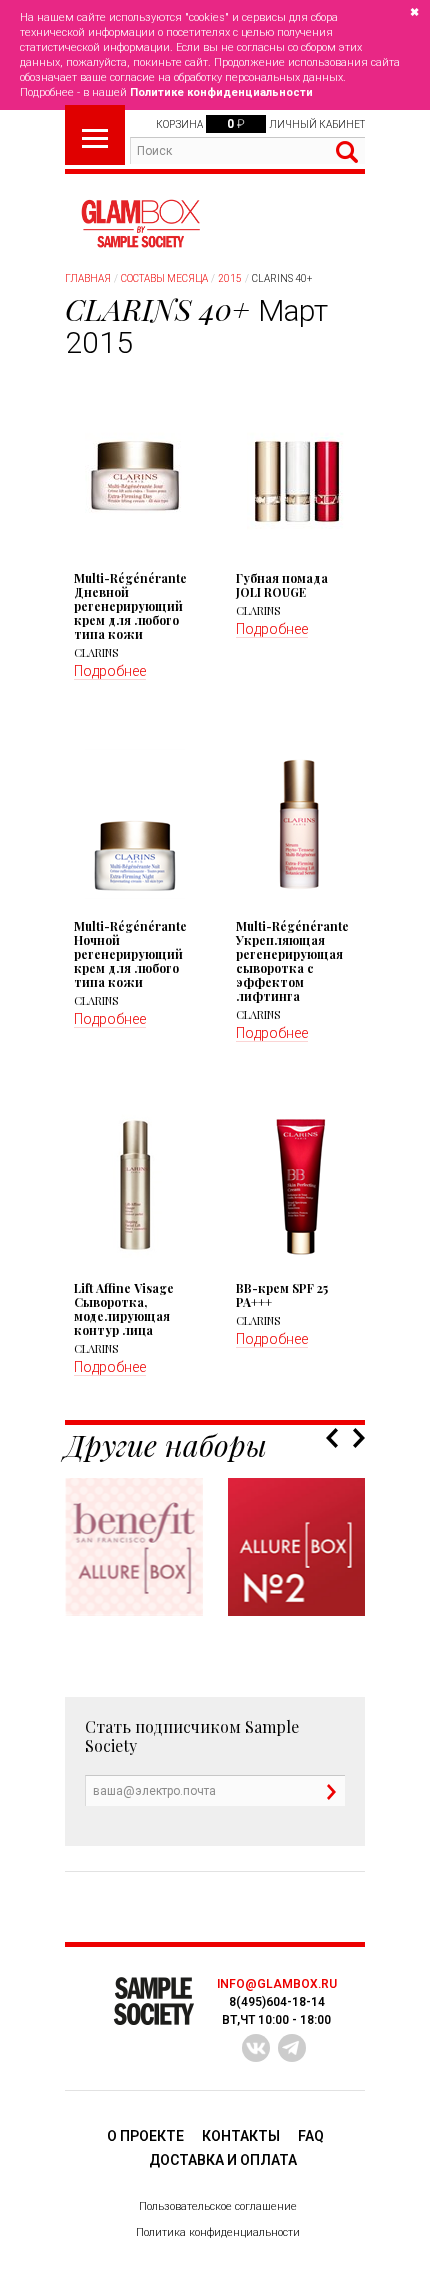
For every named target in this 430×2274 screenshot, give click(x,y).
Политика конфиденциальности (218, 2232)
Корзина (179, 124)
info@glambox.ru (277, 1984)
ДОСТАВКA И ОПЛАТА (223, 2160)
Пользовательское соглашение (218, 2206)
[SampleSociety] (140, 224)
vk (256, 2048)
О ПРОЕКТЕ (145, 2136)
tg (292, 2048)
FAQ (311, 2136)
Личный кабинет (317, 124)
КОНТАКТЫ (241, 2136)
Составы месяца (164, 278)
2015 (230, 278)
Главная (88, 278)
